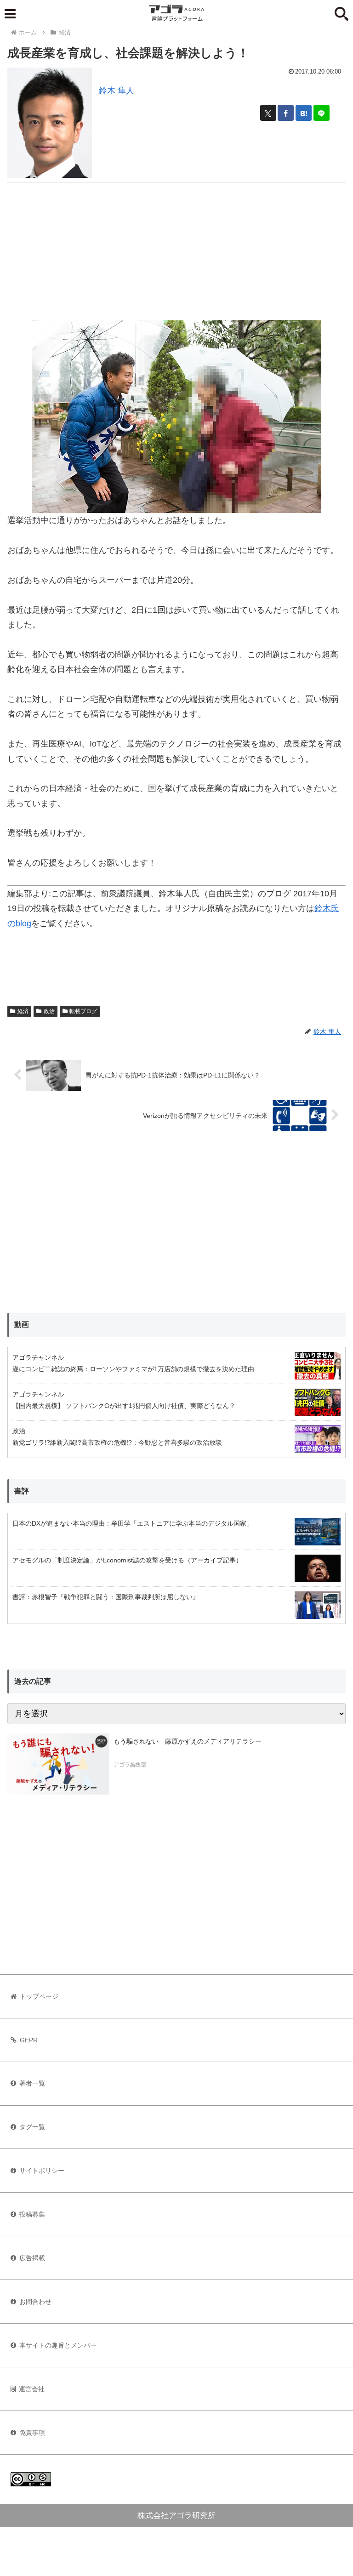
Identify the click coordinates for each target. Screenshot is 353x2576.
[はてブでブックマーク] (304, 113)
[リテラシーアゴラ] (58, 1764)
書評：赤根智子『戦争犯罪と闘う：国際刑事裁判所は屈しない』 (106, 1597)
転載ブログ (83, 1011)
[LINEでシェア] (322, 113)
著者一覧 (32, 2083)
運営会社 (32, 2389)
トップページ (39, 1996)
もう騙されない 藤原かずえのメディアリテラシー (188, 1741)
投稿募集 (32, 2214)
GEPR (29, 2040)
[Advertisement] (176, 247)
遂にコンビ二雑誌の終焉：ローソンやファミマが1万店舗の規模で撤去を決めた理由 (133, 1369)
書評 (22, 1491)
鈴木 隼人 (117, 91)
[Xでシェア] (268, 113)
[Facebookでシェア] (286, 113)
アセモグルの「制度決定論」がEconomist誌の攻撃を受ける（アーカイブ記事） (127, 1560)
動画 (22, 1325)
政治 (49, 1011)
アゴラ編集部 (130, 1765)
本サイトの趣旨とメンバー (58, 2345)
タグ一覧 (32, 2127)
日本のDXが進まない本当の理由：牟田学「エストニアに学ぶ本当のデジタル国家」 (133, 1523)
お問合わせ (35, 2302)
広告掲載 (32, 2258)
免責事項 (32, 2433)
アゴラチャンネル (38, 1357)
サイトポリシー (42, 2171)
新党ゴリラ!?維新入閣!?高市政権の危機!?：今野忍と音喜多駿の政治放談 (117, 1442)
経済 (23, 1011)
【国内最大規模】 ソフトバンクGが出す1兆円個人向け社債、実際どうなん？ (124, 1406)
